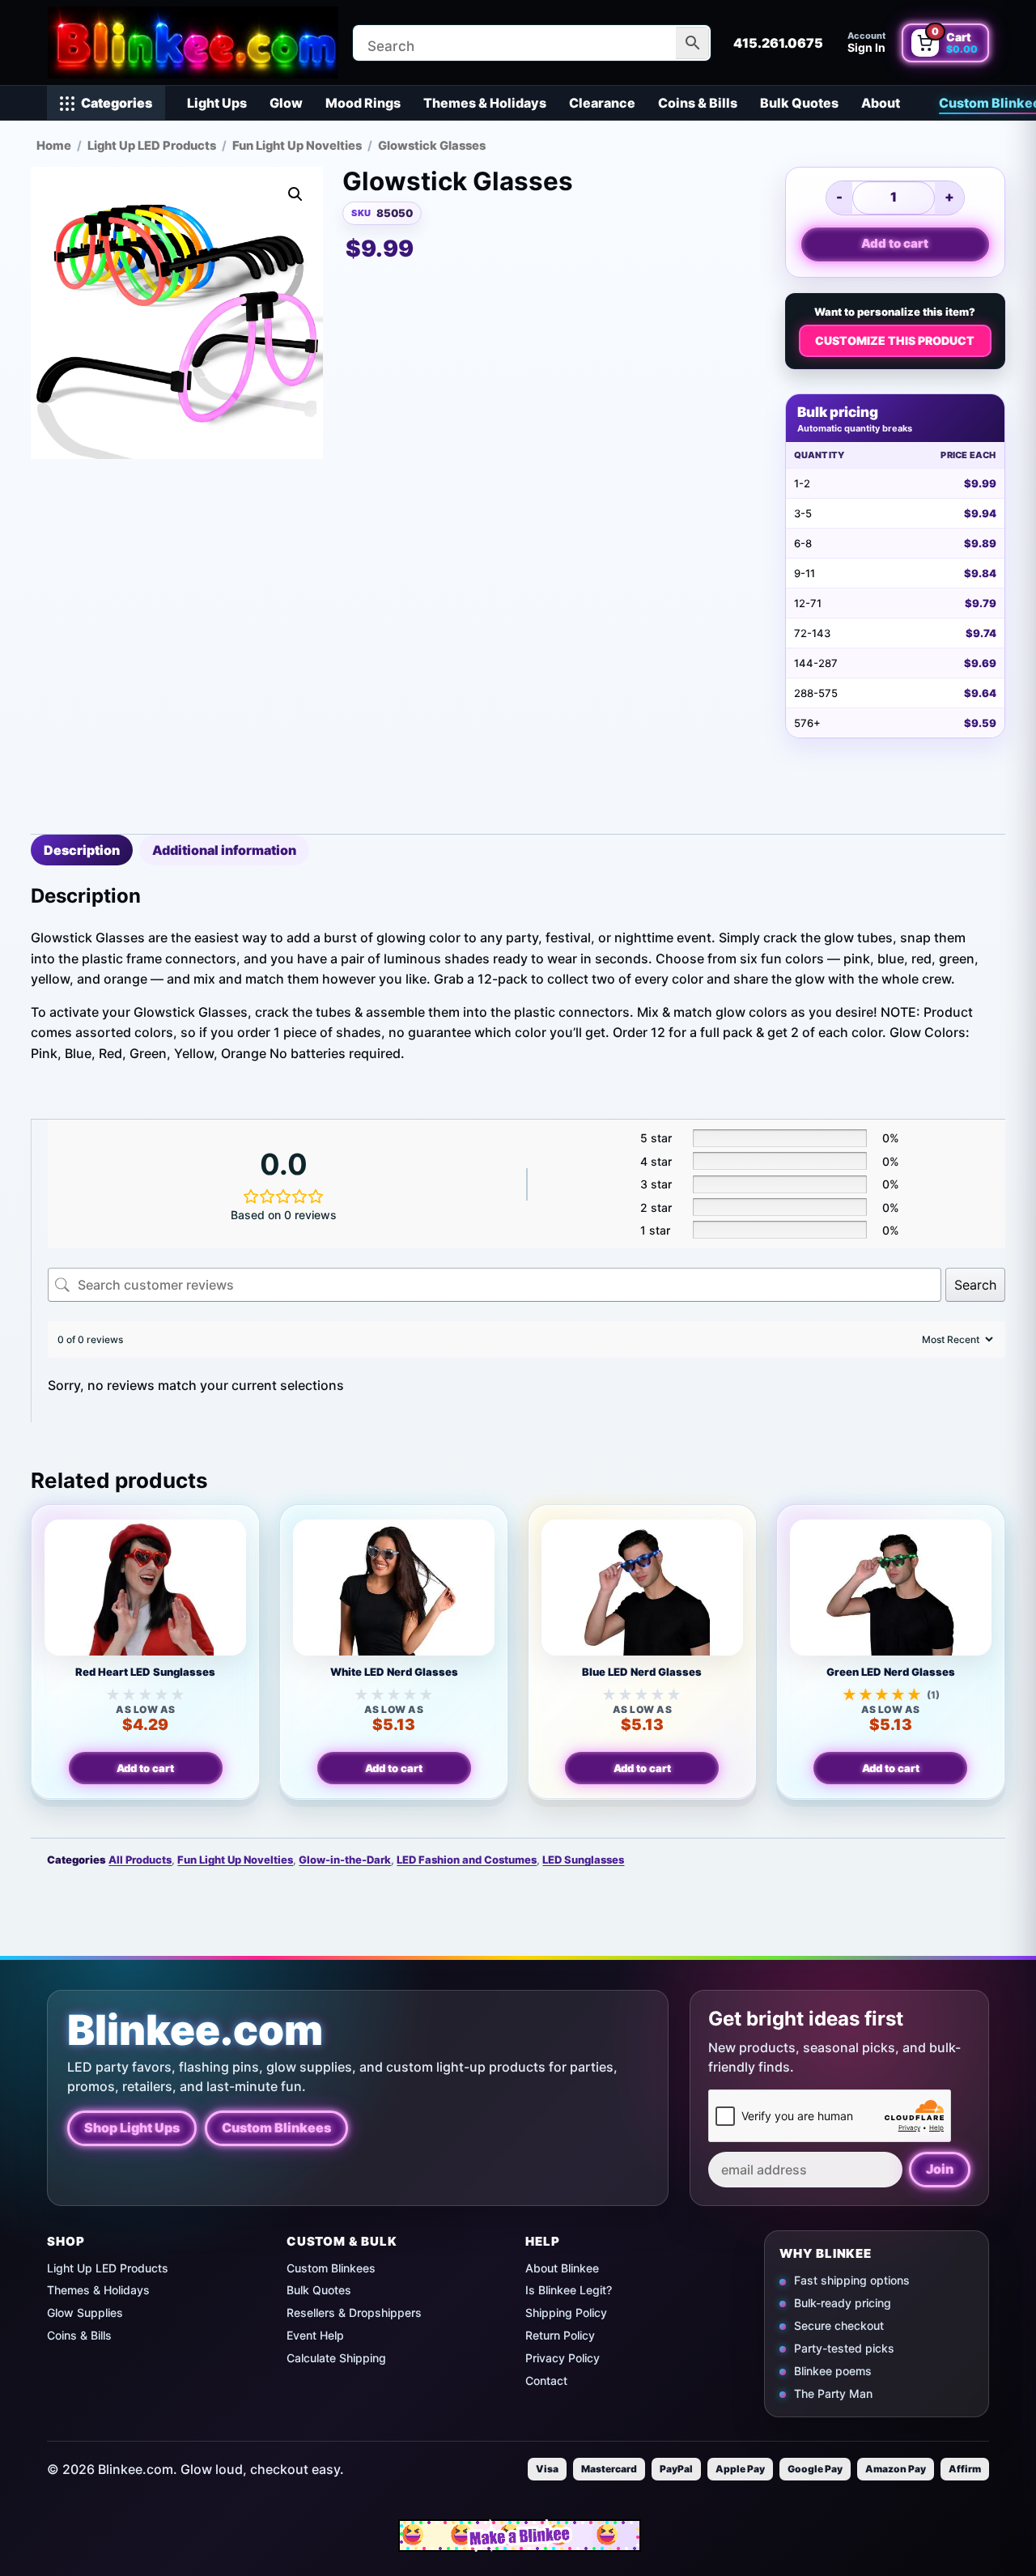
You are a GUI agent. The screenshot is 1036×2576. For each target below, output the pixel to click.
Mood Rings (363, 103)
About (881, 103)
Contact (546, 2380)
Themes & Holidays (485, 103)
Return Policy (560, 2335)
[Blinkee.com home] (193, 43)
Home (54, 146)
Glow (286, 103)
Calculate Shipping (336, 2358)
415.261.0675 (778, 43)
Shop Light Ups (132, 2128)
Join (940, 2169)
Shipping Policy (566, 2312)
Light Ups (217, 103)
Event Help (315, 2335)
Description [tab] (82, 850)
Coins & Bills (698, 103)
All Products (140, 1860)
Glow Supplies (85, 2312)
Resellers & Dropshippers (354, 2312)
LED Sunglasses (583, 1860)
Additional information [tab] (224, 850)
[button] (295, 194)
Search (975, 1285)
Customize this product (895, 340)
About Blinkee (562, 2268)
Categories (117, 103)
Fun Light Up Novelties (297, 146)
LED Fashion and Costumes (467, 1860)
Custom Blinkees (276, 2128)
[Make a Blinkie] (520, 2536)
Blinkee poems (833, 2370)
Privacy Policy (563, 2358)
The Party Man (833, 2393)
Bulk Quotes (799, 103)
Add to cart (895, 243)
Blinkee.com (195, 2030)
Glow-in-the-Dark (345, 1860)
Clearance (602, 103)
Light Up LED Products (152, 146)
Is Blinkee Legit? (569, 2290)
